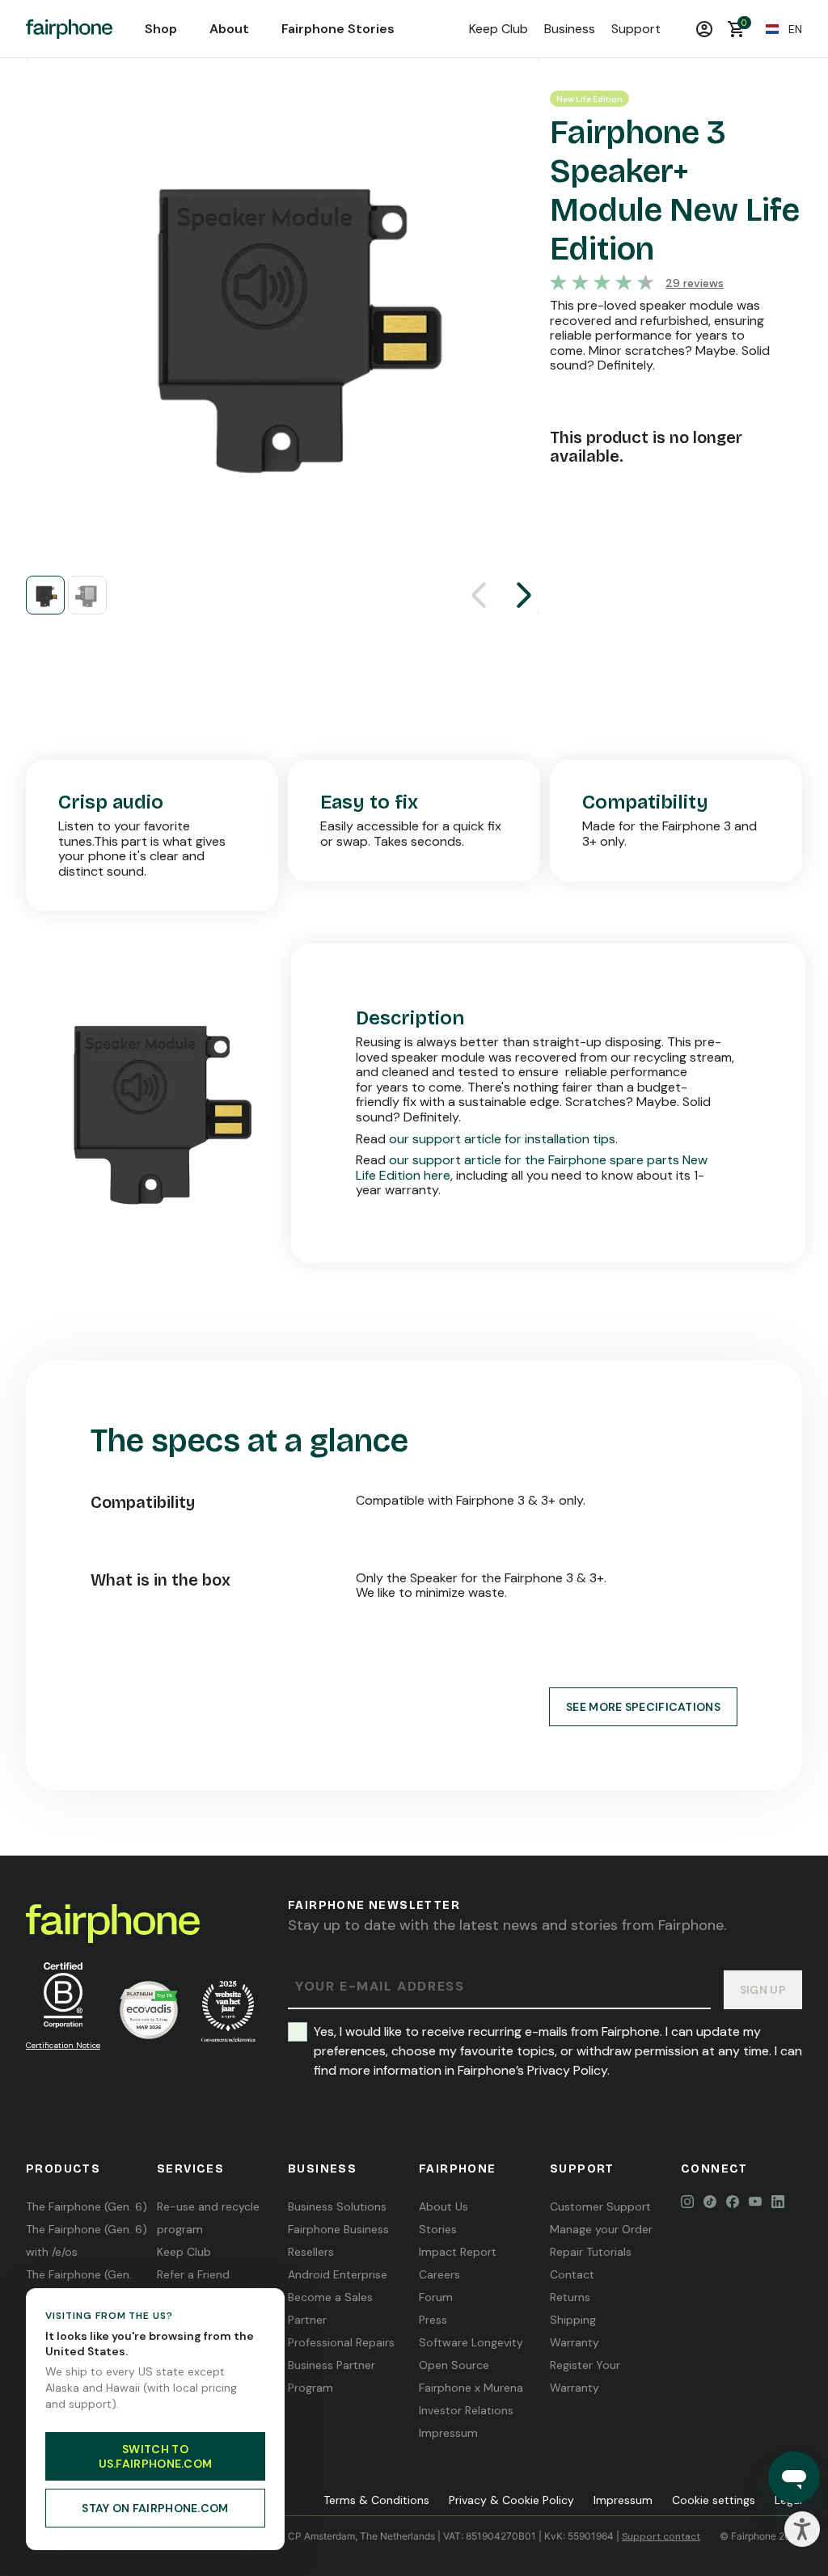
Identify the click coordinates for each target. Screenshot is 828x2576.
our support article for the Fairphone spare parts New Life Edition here (532, 1168)
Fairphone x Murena (471, 2388)
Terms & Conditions (376, 2500)
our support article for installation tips (502, 1139)
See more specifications (643, 1707)
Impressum (448, 2433)
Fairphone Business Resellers (338, 2240)
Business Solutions (337, 2206)
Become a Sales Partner (330, 2308)
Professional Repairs (341, 2342)
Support (636, 29)
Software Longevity (471, 2342)
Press (433, 2320)
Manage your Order (601, 2229)
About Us (444, 2206)
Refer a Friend (193, 2274)
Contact (572, 2274)
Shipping (573, 2320)
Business (570, 29)
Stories (438, 2229)
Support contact (661, 2536)
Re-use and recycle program (208, 2218)
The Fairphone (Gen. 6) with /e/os (87, 2240)
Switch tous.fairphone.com (156, 2456)
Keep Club (498, 29)
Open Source (454, 2365)
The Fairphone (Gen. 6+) (79, 2286)
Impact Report (458, 2252)
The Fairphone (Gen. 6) (87, 2206)
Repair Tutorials (591, 2252)
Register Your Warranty (585, 2376)
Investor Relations (466, 2410)
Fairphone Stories (338, 29)
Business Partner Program (332, 2376)
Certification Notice (63, 2045)
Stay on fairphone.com (155, 2508)
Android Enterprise (338, 2274)
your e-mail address (380, 1987)
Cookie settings (714, 2500)
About (229, 29)
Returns (570, 2297)
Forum (436, 2297)
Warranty (575, 2342)
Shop (161, 29)
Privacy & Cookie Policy (511, 2500)
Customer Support (600, 2206)
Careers (439, 2274)
